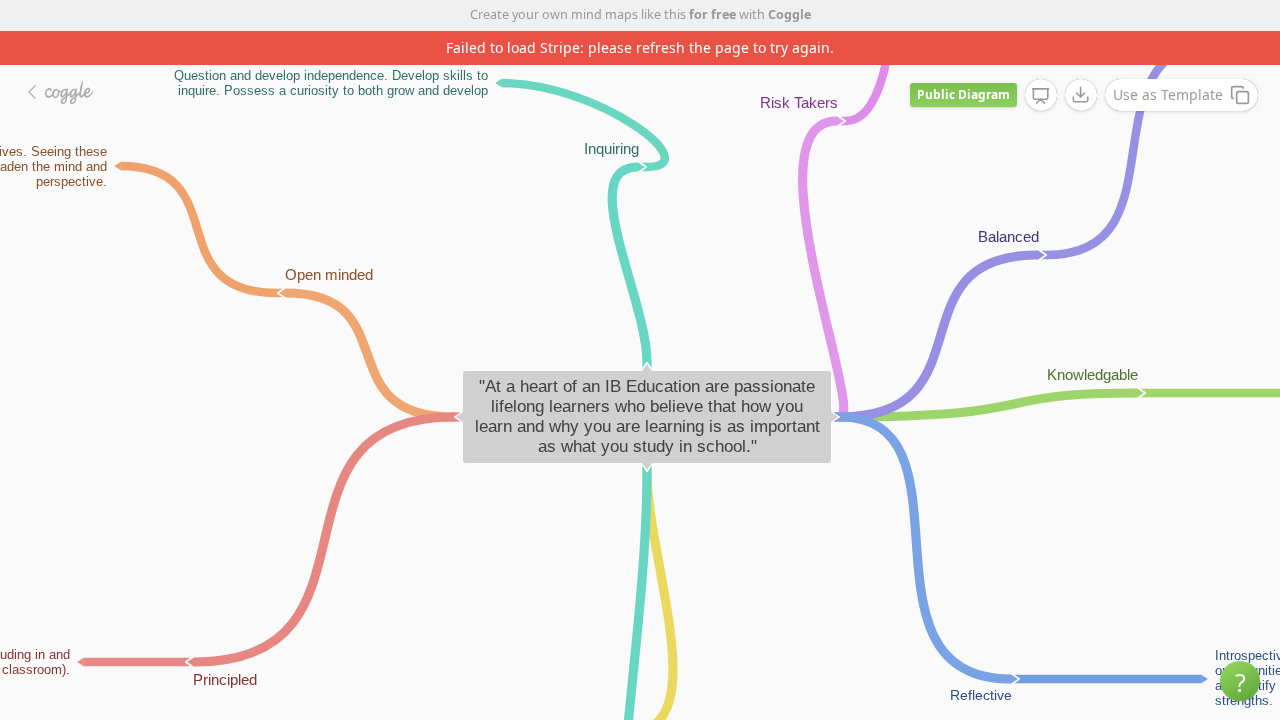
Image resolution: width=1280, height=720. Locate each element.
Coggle (789, 14)
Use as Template (1168, 94)
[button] (1240, 681)
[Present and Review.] (1041, 96)
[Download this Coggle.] (1081, 95)
